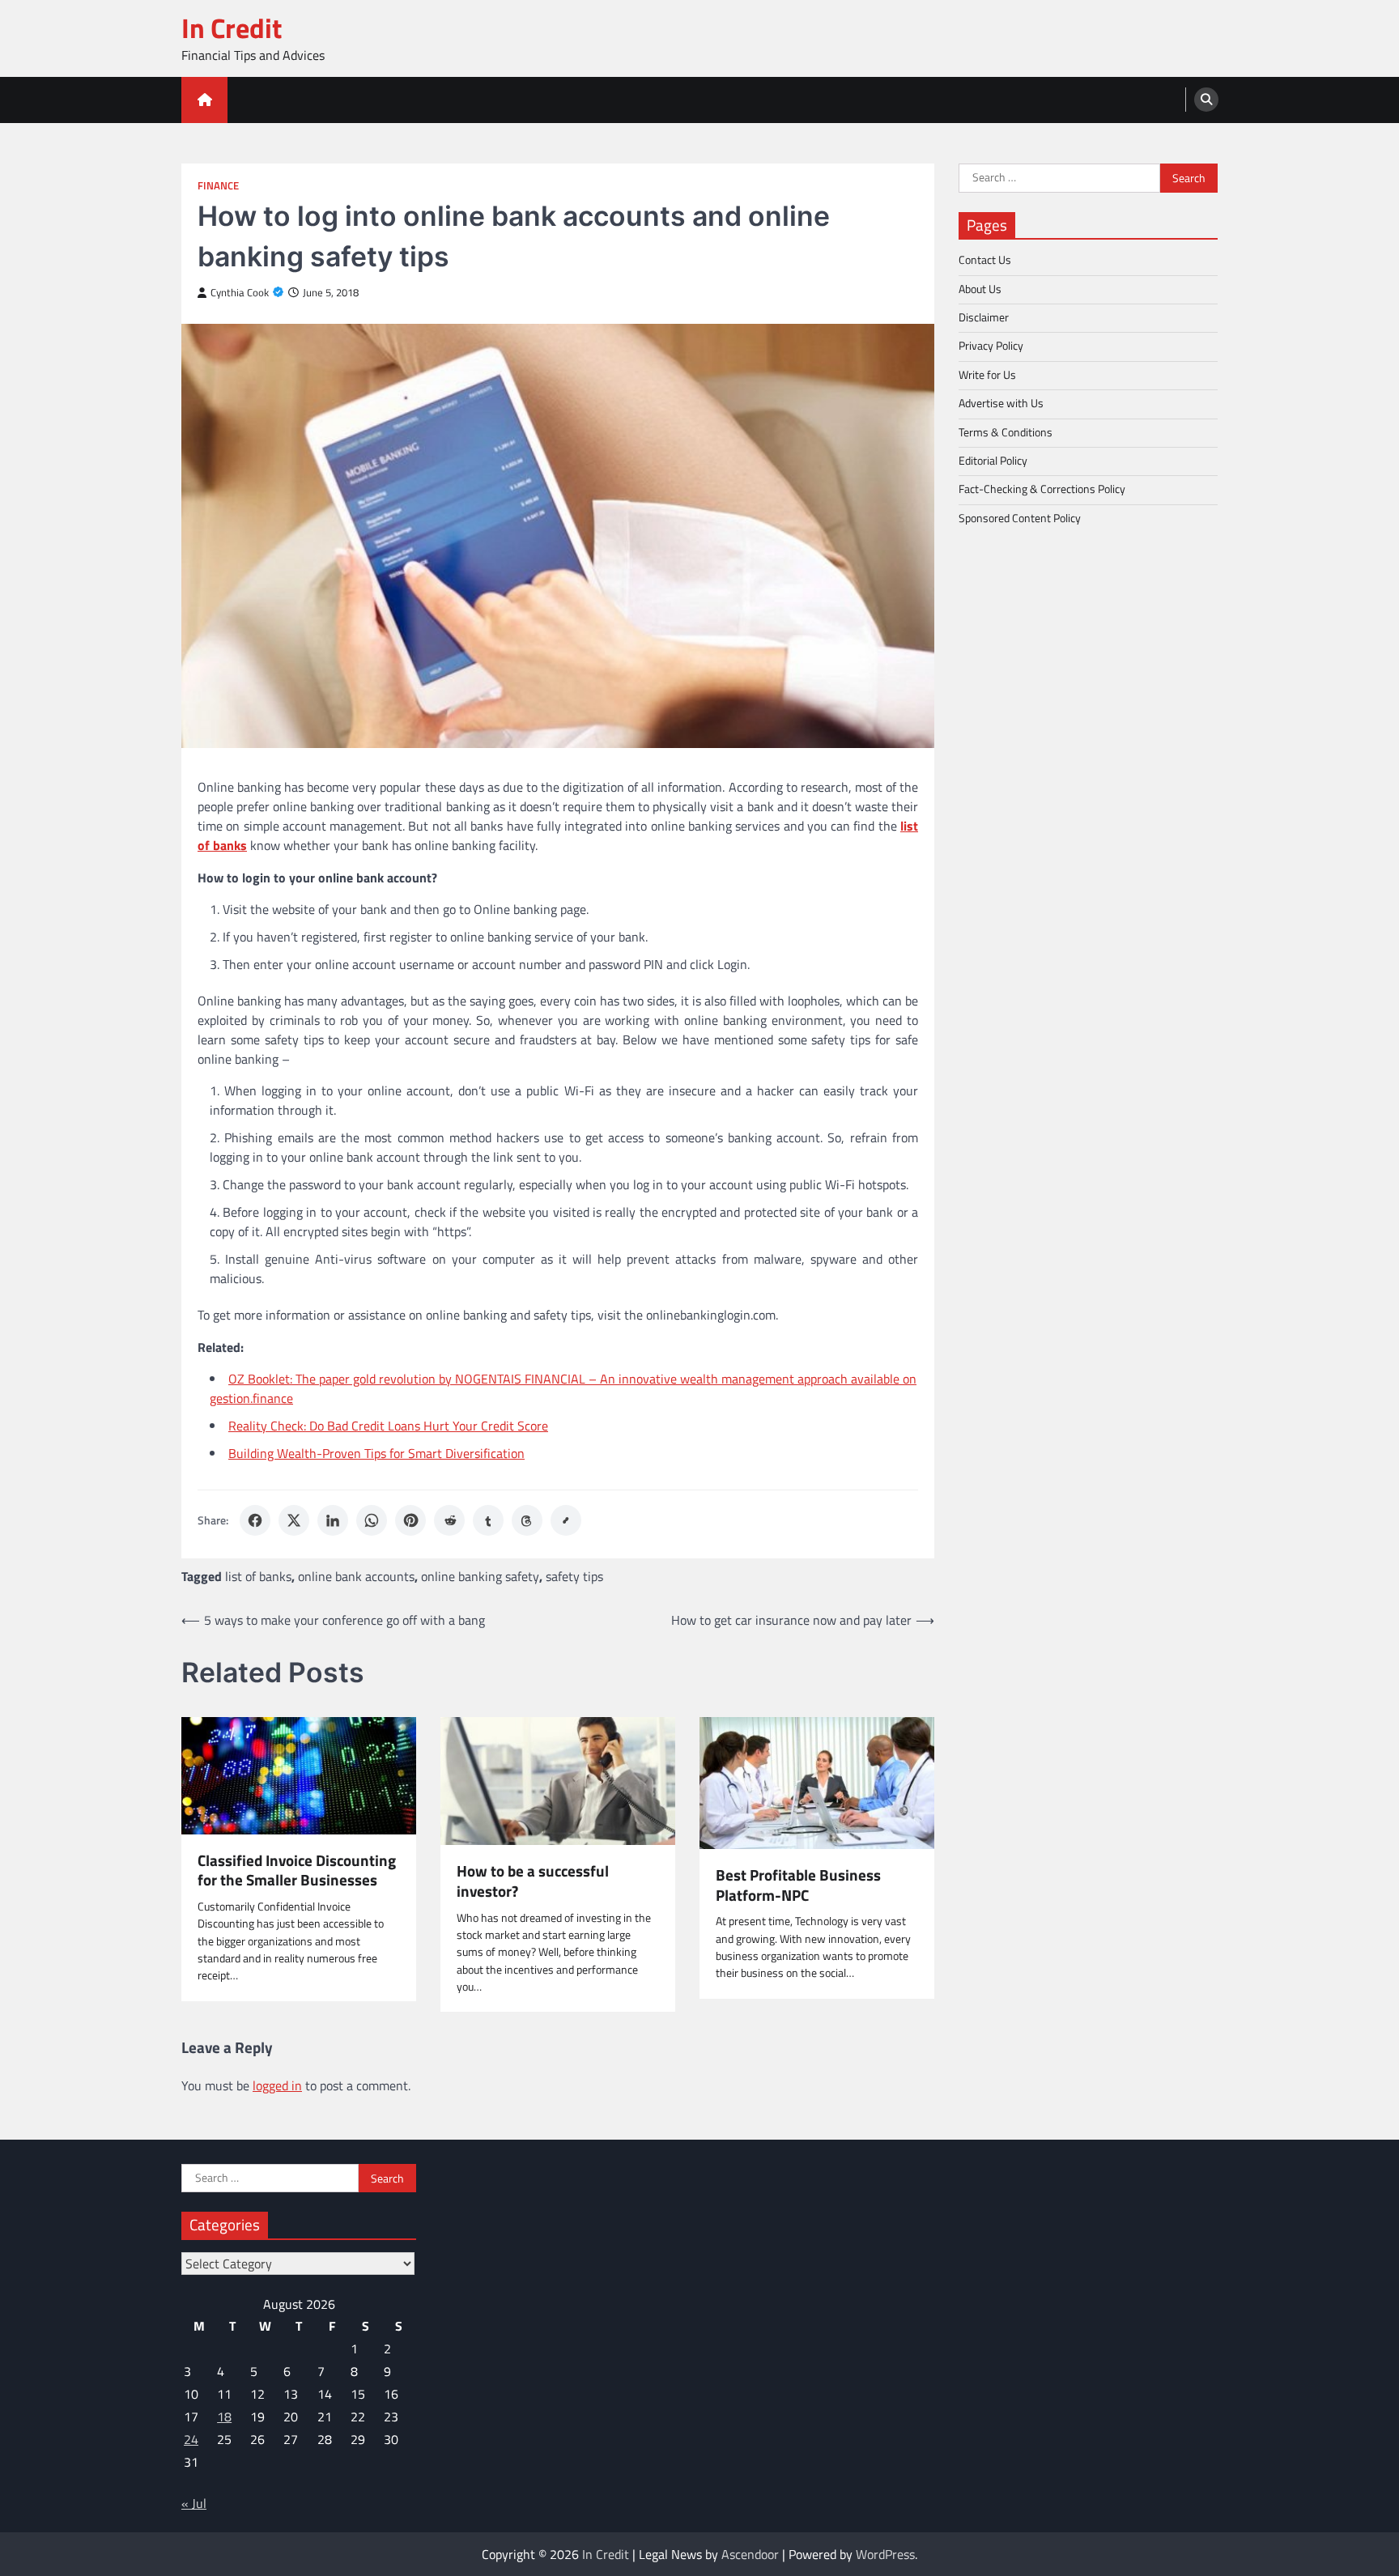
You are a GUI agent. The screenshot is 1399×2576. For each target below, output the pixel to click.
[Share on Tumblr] (488, 1520)
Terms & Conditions (1006, 431)
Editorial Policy (993, 460)
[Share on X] (294, 1520)
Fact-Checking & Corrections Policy (1042, 489)
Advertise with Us (1001, 403)
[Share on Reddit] (449, 1520)
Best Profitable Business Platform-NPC (798, 1885)
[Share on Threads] (527, 1520)
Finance (218, 186)
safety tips (574, 1576)
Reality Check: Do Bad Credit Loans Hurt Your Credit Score (388, 1426)
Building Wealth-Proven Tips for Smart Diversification (376, 1453)
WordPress (885, 2554)
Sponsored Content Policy (1020, 517)
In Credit (232, 28)
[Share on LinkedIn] (333, 1520)
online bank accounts (356, 1576)
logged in (277, 2085)
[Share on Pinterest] (410, 1520)
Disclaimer (984, 317)
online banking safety (480, 1576)
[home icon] (204, 100)
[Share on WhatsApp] (372, 1520)
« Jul (194, 2503)
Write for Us (987, 374)
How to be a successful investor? (533, 1881)
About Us (980, 288)
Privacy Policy (991, 346)
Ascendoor (750, 2554)
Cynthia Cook (240, 293)
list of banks (258, 1576)
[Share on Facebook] (255, 1520)
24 (191, 2439)
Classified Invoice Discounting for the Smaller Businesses (297, 1871)
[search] (1206, 100)
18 (224, 2417)
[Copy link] (566, 1520)
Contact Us (985, 260)
